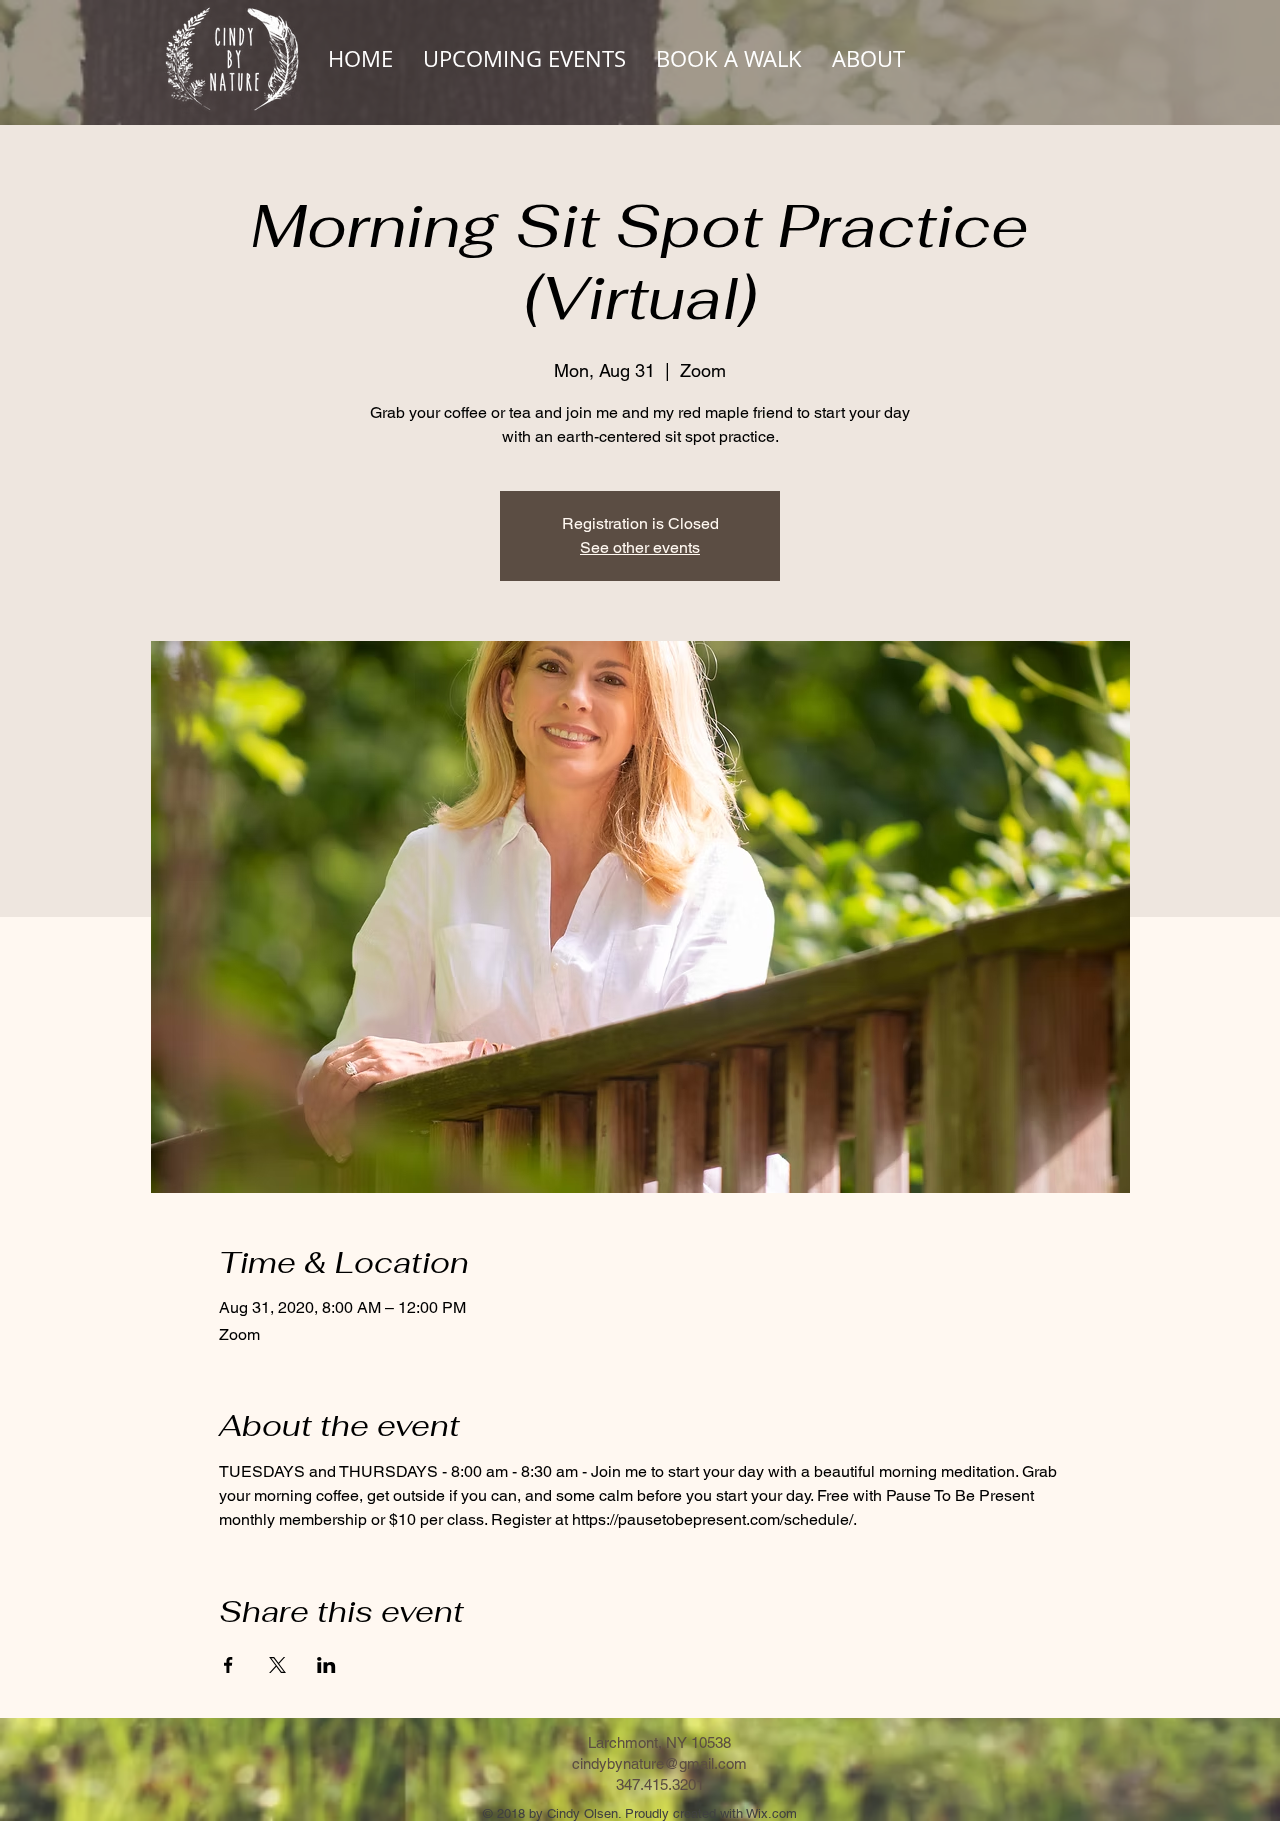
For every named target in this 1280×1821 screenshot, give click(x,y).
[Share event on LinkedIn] (326, 1665)
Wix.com (771, 1813)
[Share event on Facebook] (228, 1665)
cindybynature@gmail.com (659, 1763)
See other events (640, 547)
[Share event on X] (277, 1665)
